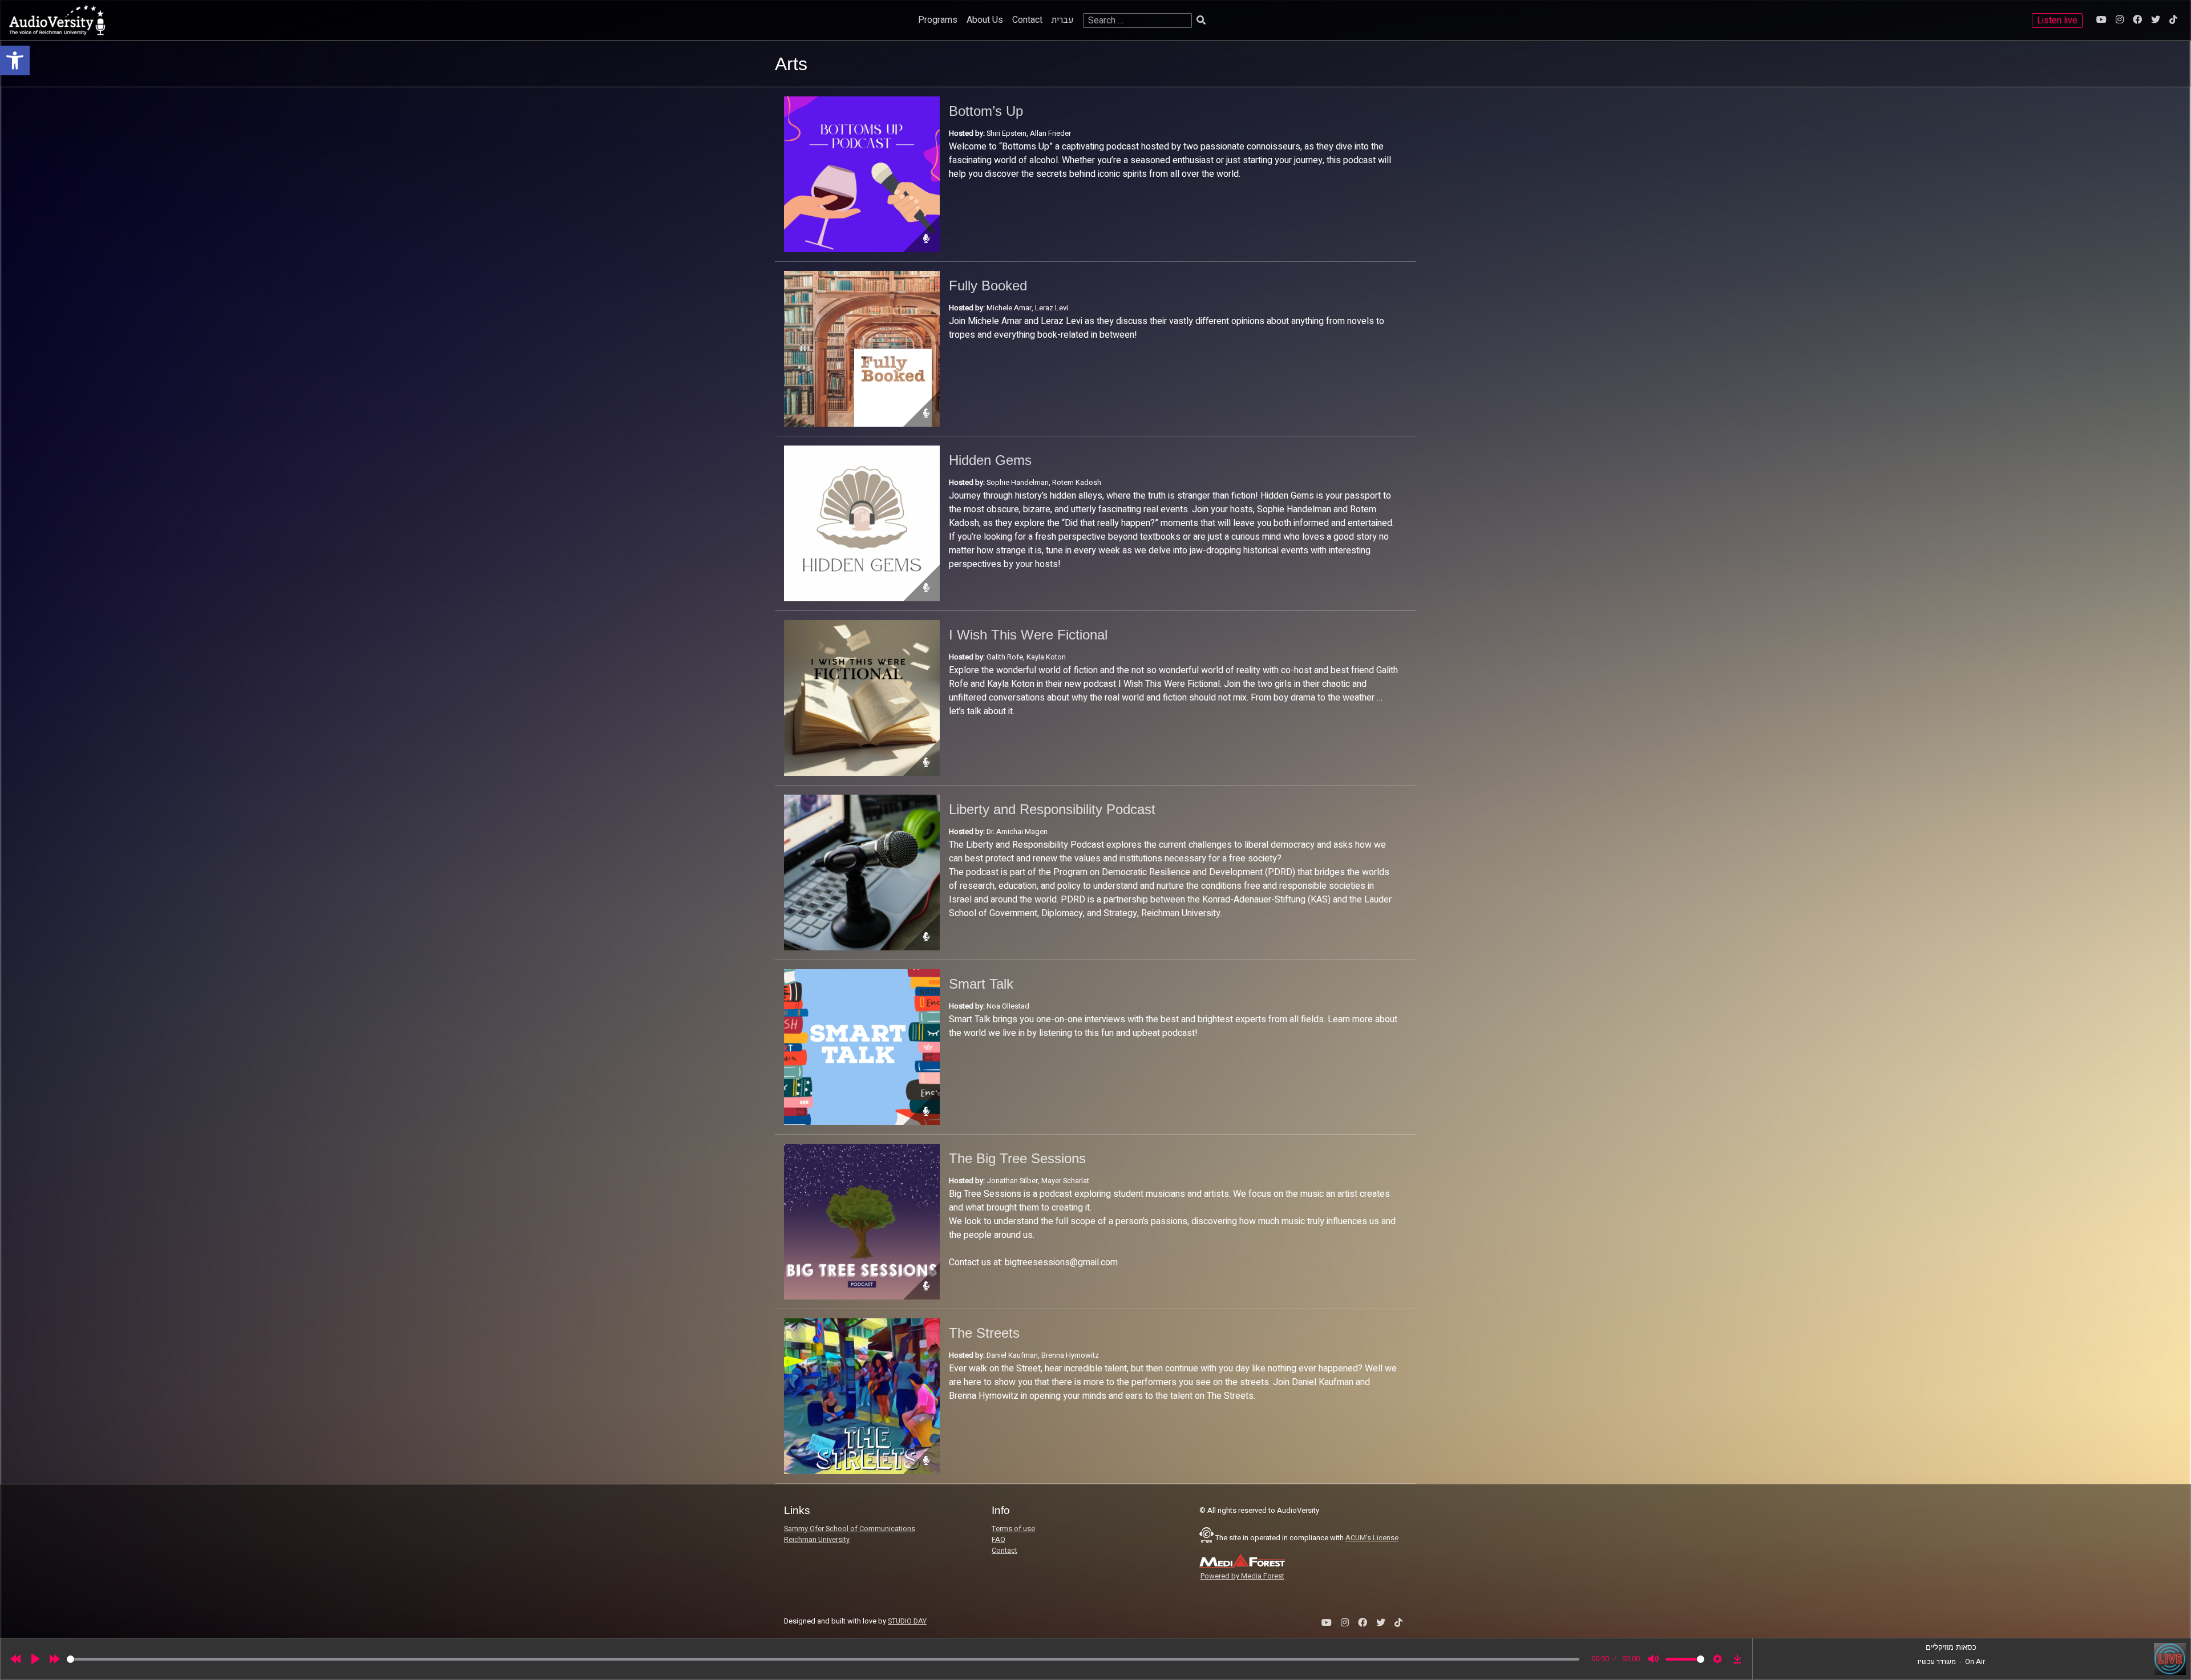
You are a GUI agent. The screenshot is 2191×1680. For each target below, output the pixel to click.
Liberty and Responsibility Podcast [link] (1052, 809)
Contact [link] (1027, 20)
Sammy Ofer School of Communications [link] (850, 1529)
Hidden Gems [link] (990, 460)
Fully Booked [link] (988, 286)
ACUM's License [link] (1372, 1538)
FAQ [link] (999, 1540)
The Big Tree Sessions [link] (1017, 1158)
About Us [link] (985, 20)
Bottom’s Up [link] (986, 111)
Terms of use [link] (1013, 1529)
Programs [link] (938, 20)
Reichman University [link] (817, 1540)
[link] (15, 60)
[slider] (823, 1659)
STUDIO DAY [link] (907, 1621)
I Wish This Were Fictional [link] (1028, 635)
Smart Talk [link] (981, 984)
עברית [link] (1063, 20)
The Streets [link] (984, 1333)
